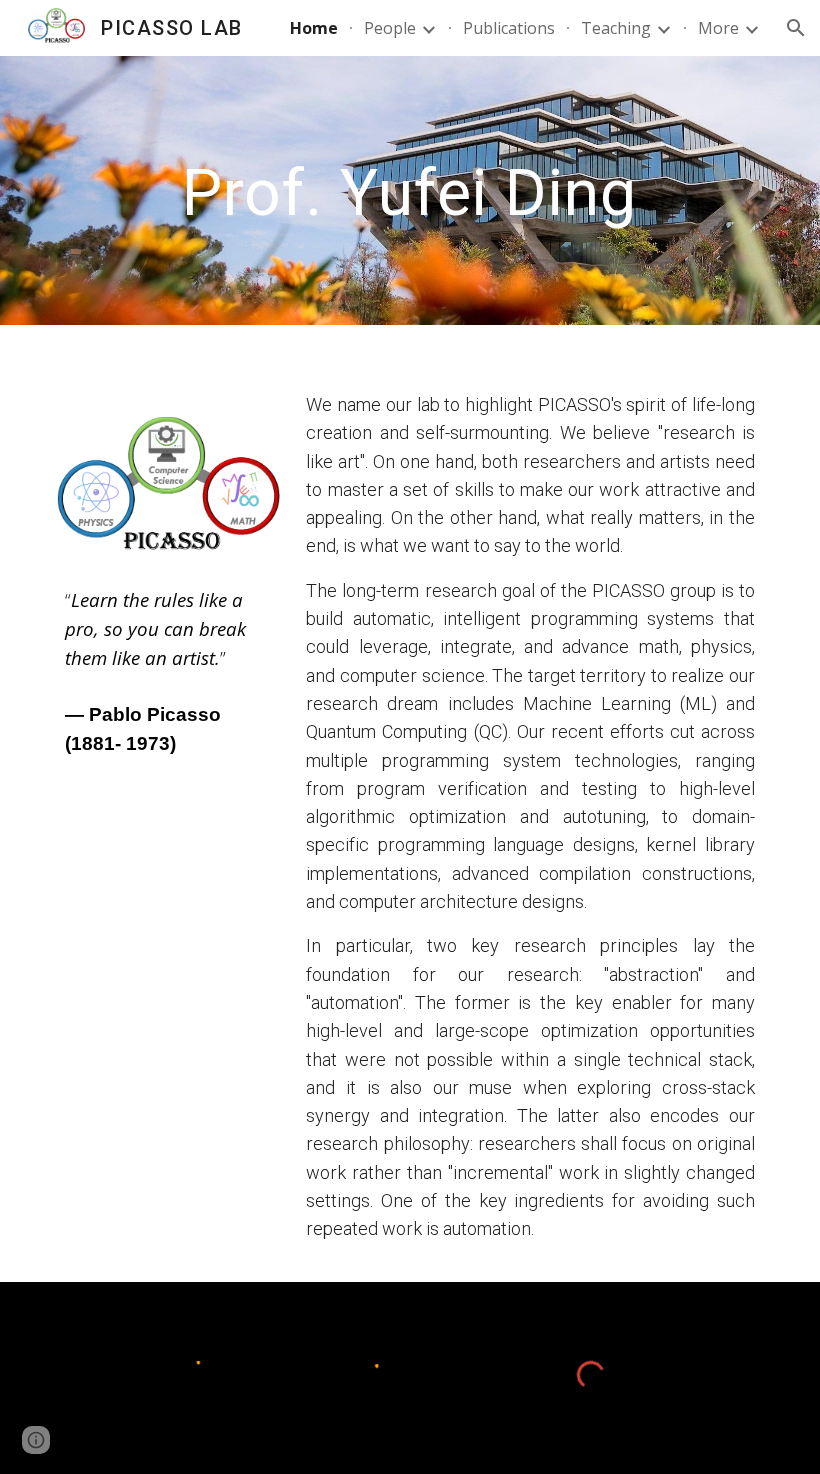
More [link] (718, 28)
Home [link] (314, 28)
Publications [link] (509, 28)
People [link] (390, 28)
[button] (796, 28)
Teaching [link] (616, 28)
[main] (409, 190)
